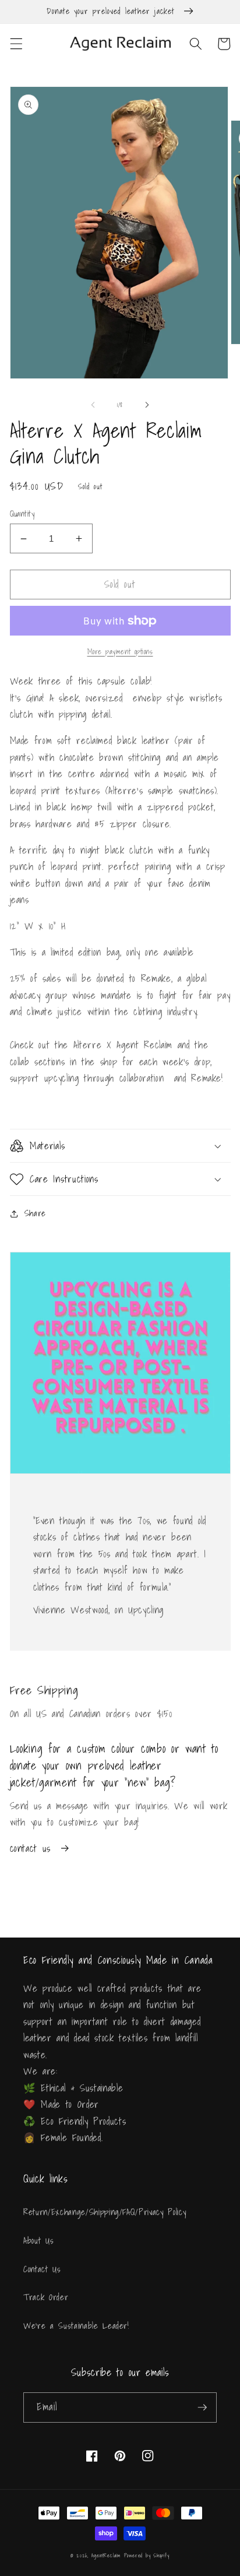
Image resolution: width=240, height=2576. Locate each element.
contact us (31, 1848)
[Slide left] (93, 405)
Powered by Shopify (147, 2555)
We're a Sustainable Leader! (76, 2326)
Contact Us (42, 2269)
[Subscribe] (202, 2407)
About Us (38, 2240)
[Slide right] (147, 405)
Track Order (46, 2297)
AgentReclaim (106, 2555)
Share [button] (35, 1213)
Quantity (22, 514)
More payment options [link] (120, 652)
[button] (16, 44)
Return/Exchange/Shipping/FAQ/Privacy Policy (105, 2212)
